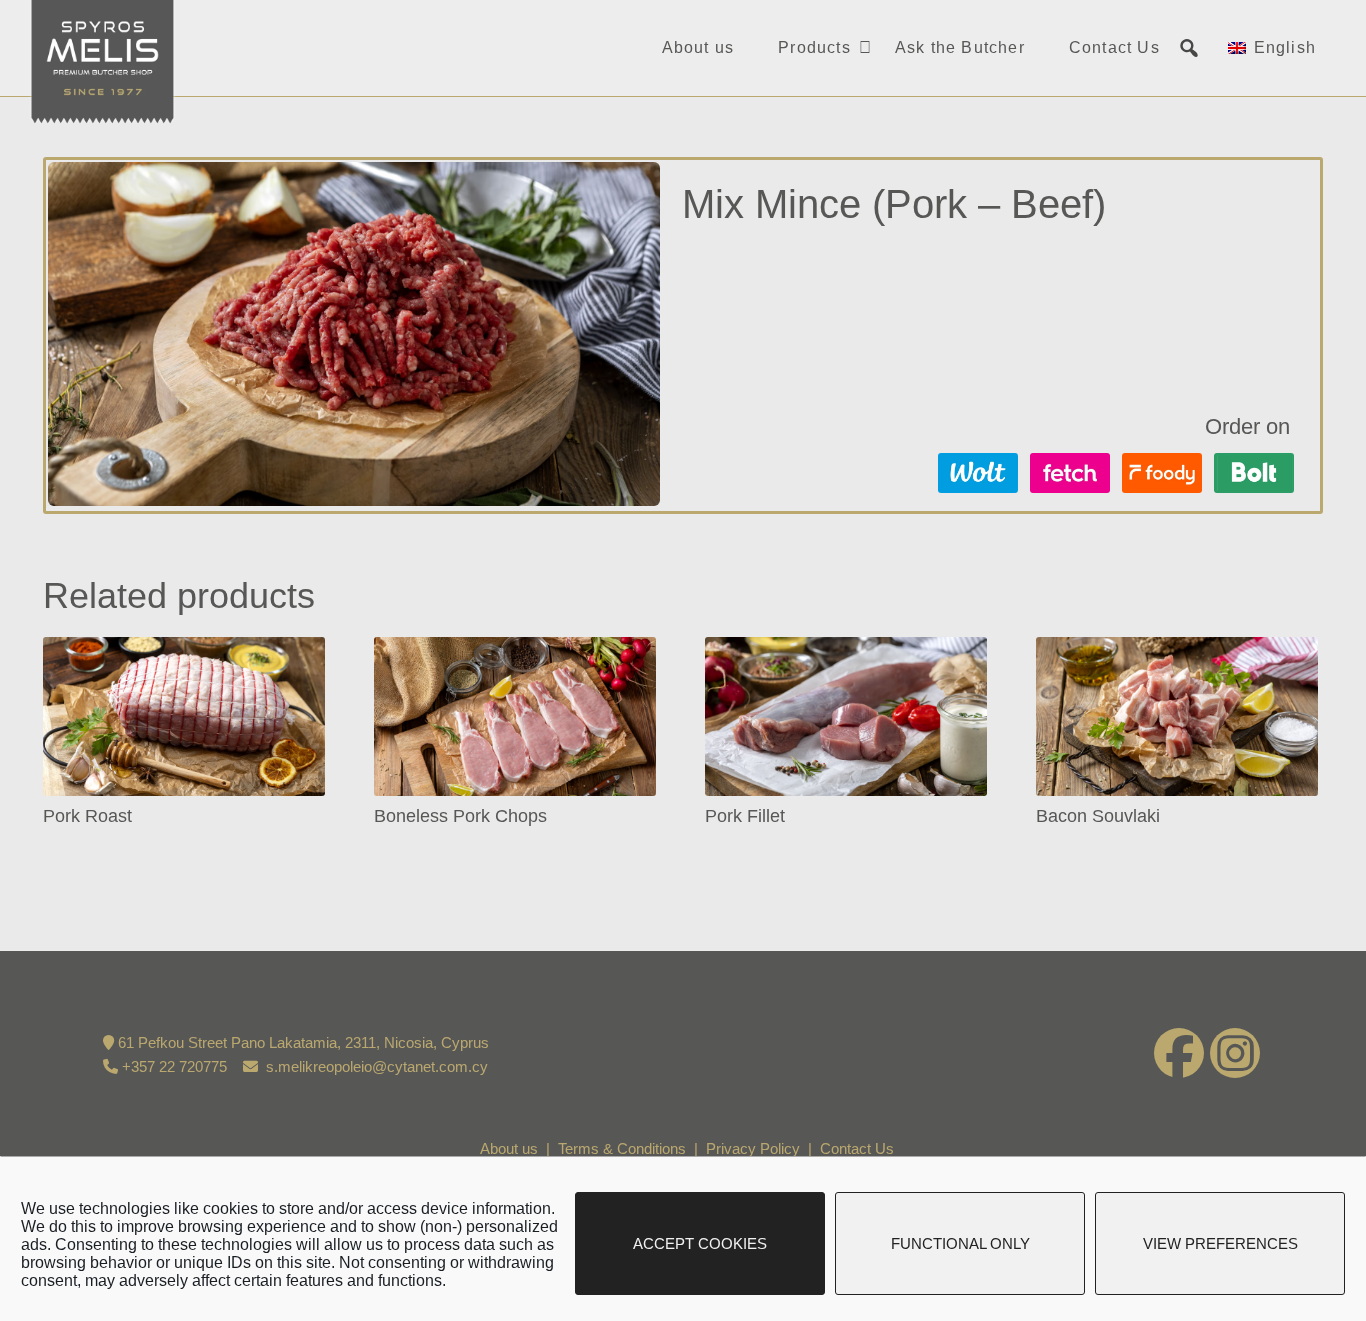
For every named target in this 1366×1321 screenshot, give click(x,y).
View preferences (1220, 1243)
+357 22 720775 (174, 1066)
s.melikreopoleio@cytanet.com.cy (377, 1066)
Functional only (960, 1243)
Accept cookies (700, 1243)
